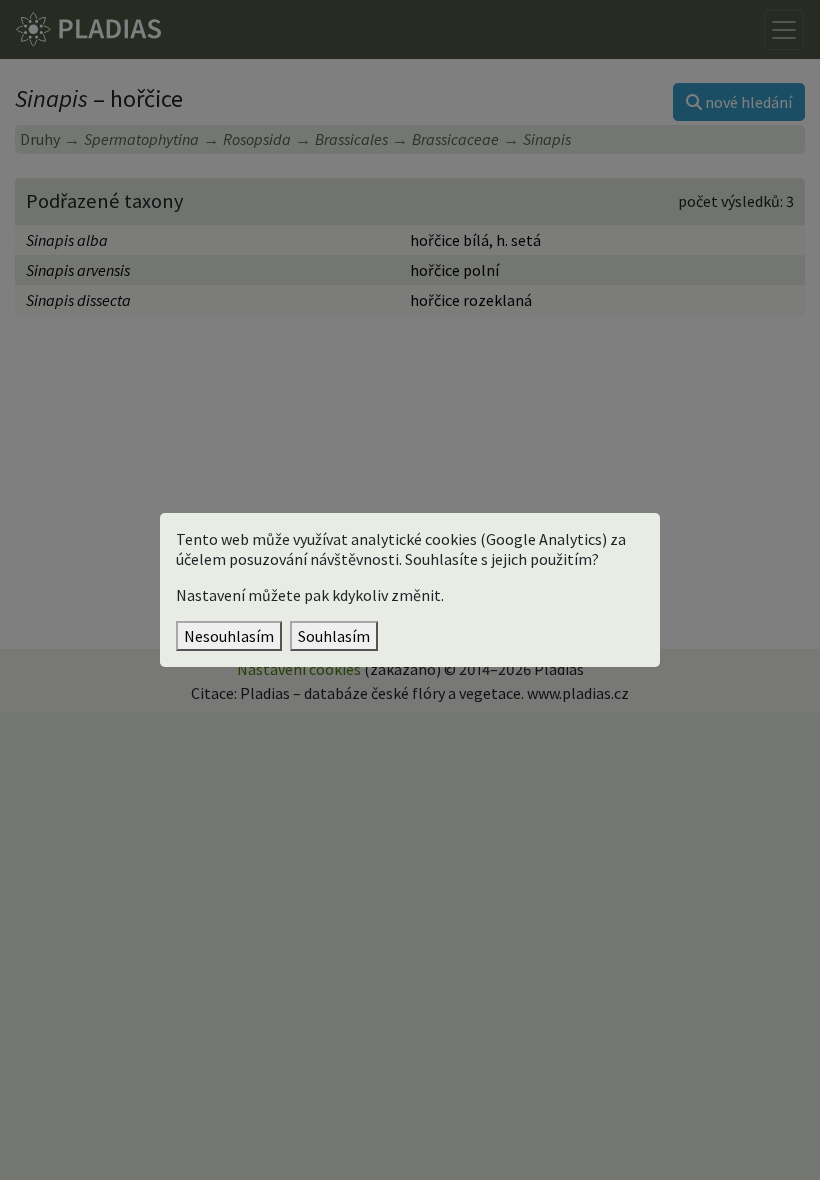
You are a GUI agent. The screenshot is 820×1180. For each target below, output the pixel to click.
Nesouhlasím (229, 636)
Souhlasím (334, 636)
